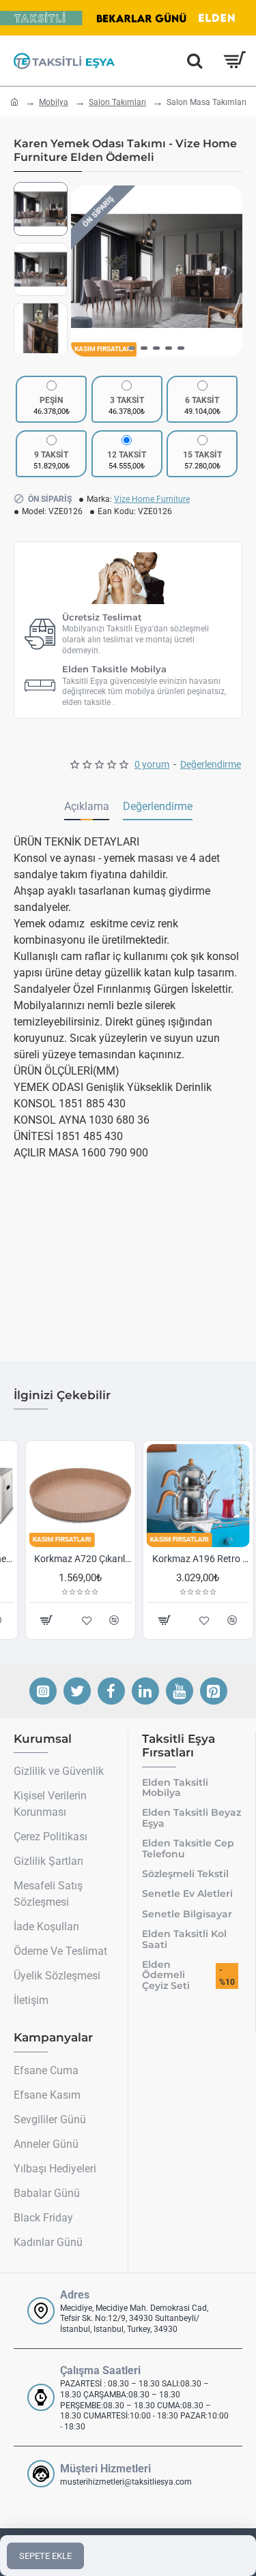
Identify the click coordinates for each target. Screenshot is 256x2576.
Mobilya (54, 102)
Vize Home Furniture (152, 499)
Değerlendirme (158, 806)
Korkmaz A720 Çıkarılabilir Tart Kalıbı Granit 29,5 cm (72, 1559)
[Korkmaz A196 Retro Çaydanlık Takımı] (187, 1496)
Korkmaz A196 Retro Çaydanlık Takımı (190, 1559)
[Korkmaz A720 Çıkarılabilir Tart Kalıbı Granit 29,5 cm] (69, 1496)
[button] (85, 271)
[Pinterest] (214, 1691)
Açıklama (87, 806)
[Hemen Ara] (195, 61)
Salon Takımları (117, 102)
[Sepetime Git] (234, 61)
